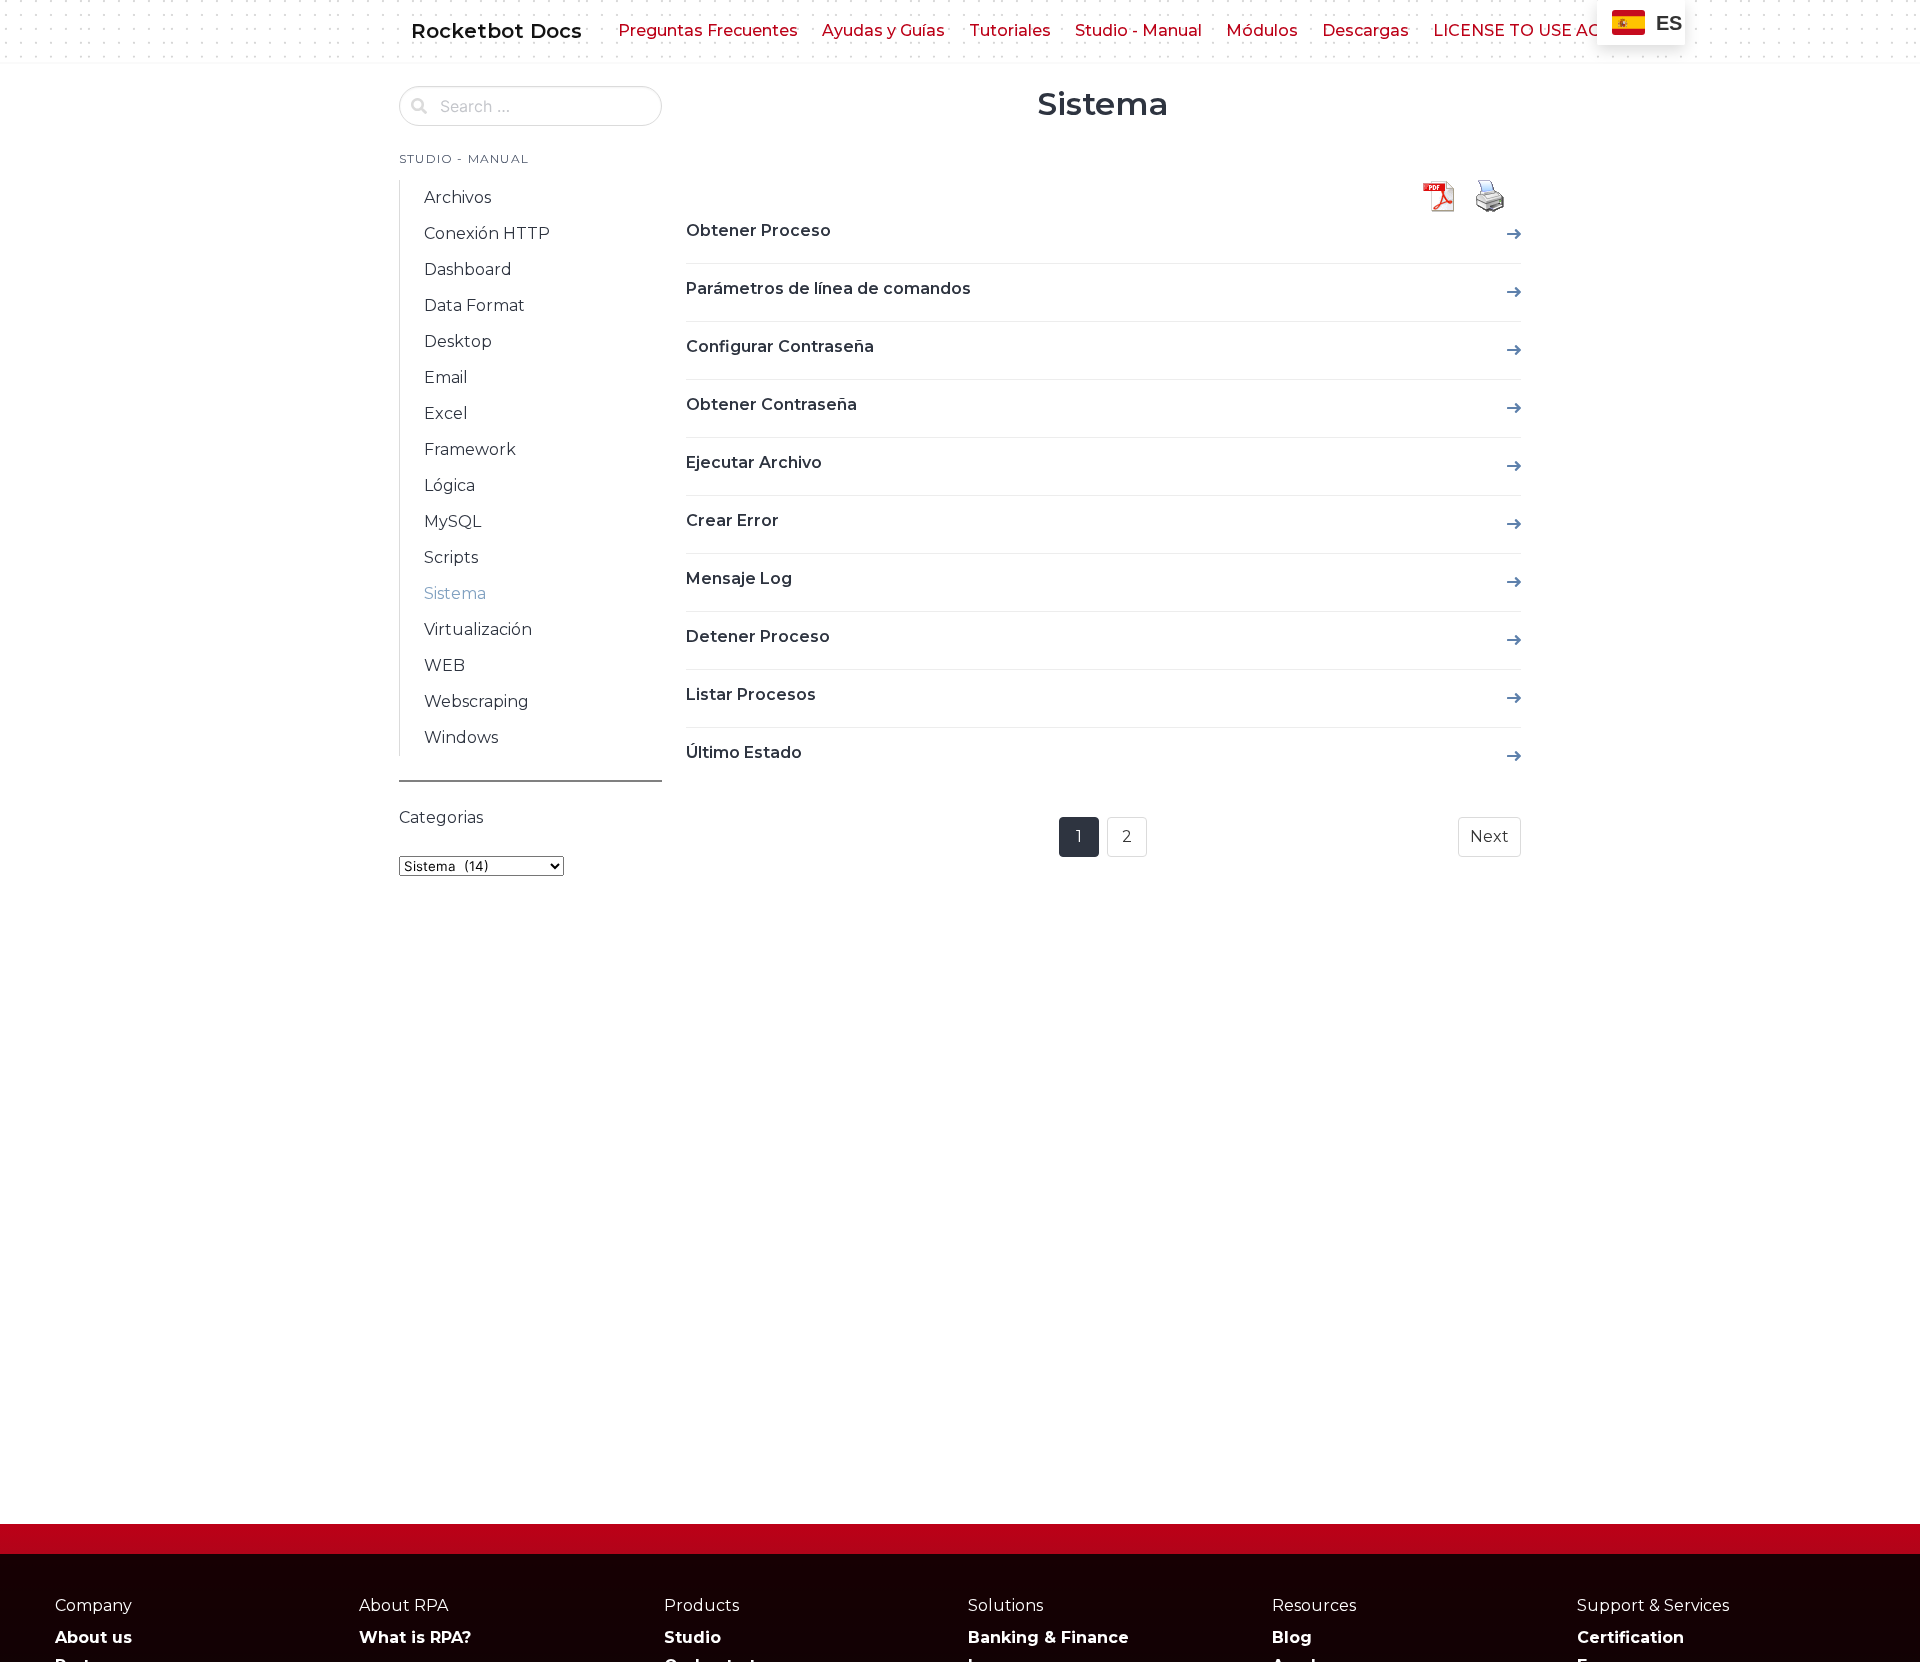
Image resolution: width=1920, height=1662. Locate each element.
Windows (461, 737)
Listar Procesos (751, 694)
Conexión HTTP (487, 233)
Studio (692, 1637)
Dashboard (468, 269)
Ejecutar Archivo (754, 462)
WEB (444, 665)
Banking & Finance (1048, 1637)
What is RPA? (415, 1637)
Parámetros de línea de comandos (828, 288)
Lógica (449, 485)
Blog (1292, 1637)
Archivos (457, 197)
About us (93, 1637)
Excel (446, 413)
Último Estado (744, 752)
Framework (470, 449)
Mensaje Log (739, 578)
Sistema (455, 593)
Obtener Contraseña (771, 404)
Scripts (451, 557)
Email (446, 377)
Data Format (474, 305)
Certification (1630, 1637)
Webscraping (476, 701)
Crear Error (732, 520)
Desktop (458, 341)
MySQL (452, 521)
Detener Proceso (758, 636)
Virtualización (478, 629)
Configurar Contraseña (780, 346)
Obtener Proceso (758, 230)
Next (1489, 836)
